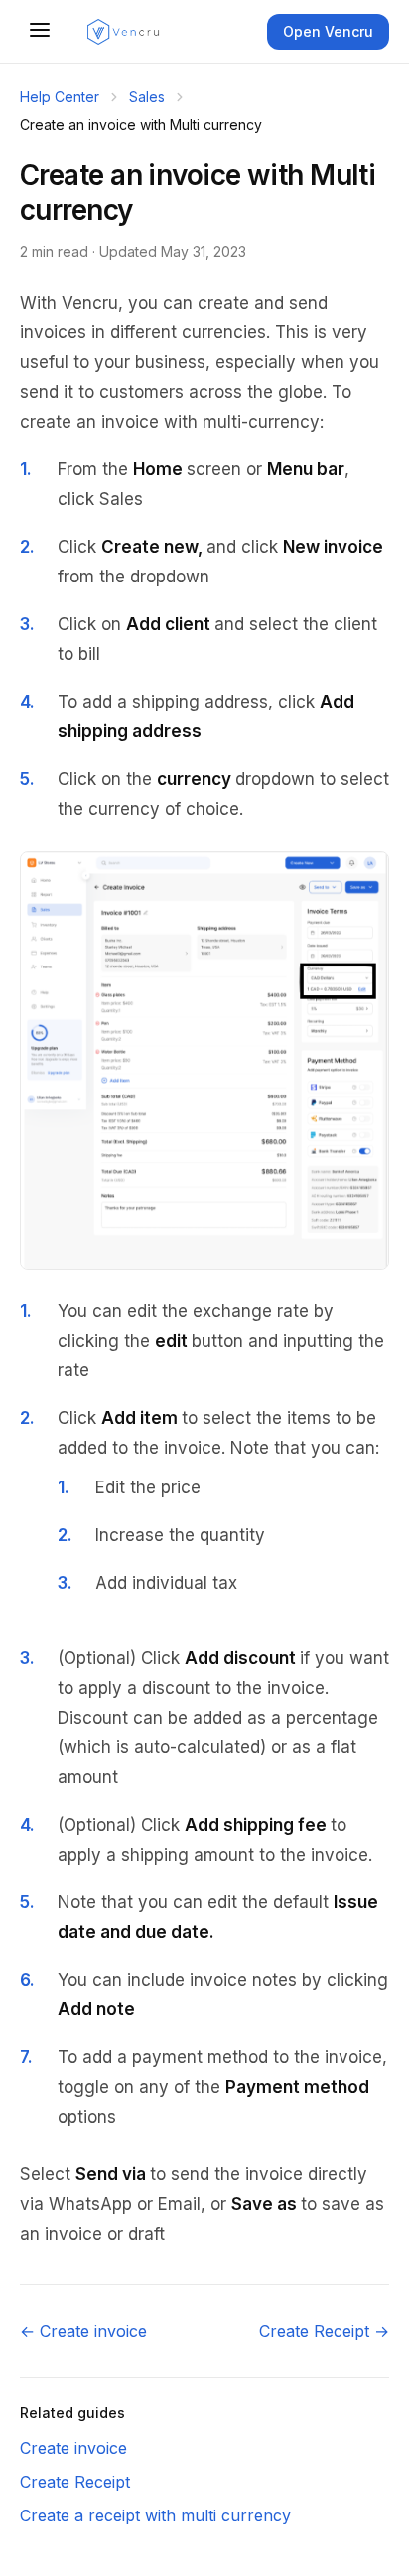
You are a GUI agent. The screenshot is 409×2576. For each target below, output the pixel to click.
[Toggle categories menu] (40, 31)
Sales (147, 97)
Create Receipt (75, 2482)
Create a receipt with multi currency (155, 2515)
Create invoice (73, 2448)
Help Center (60, 97)
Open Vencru (328, 31)
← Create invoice (83, 2331)
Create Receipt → (324, 2331)
